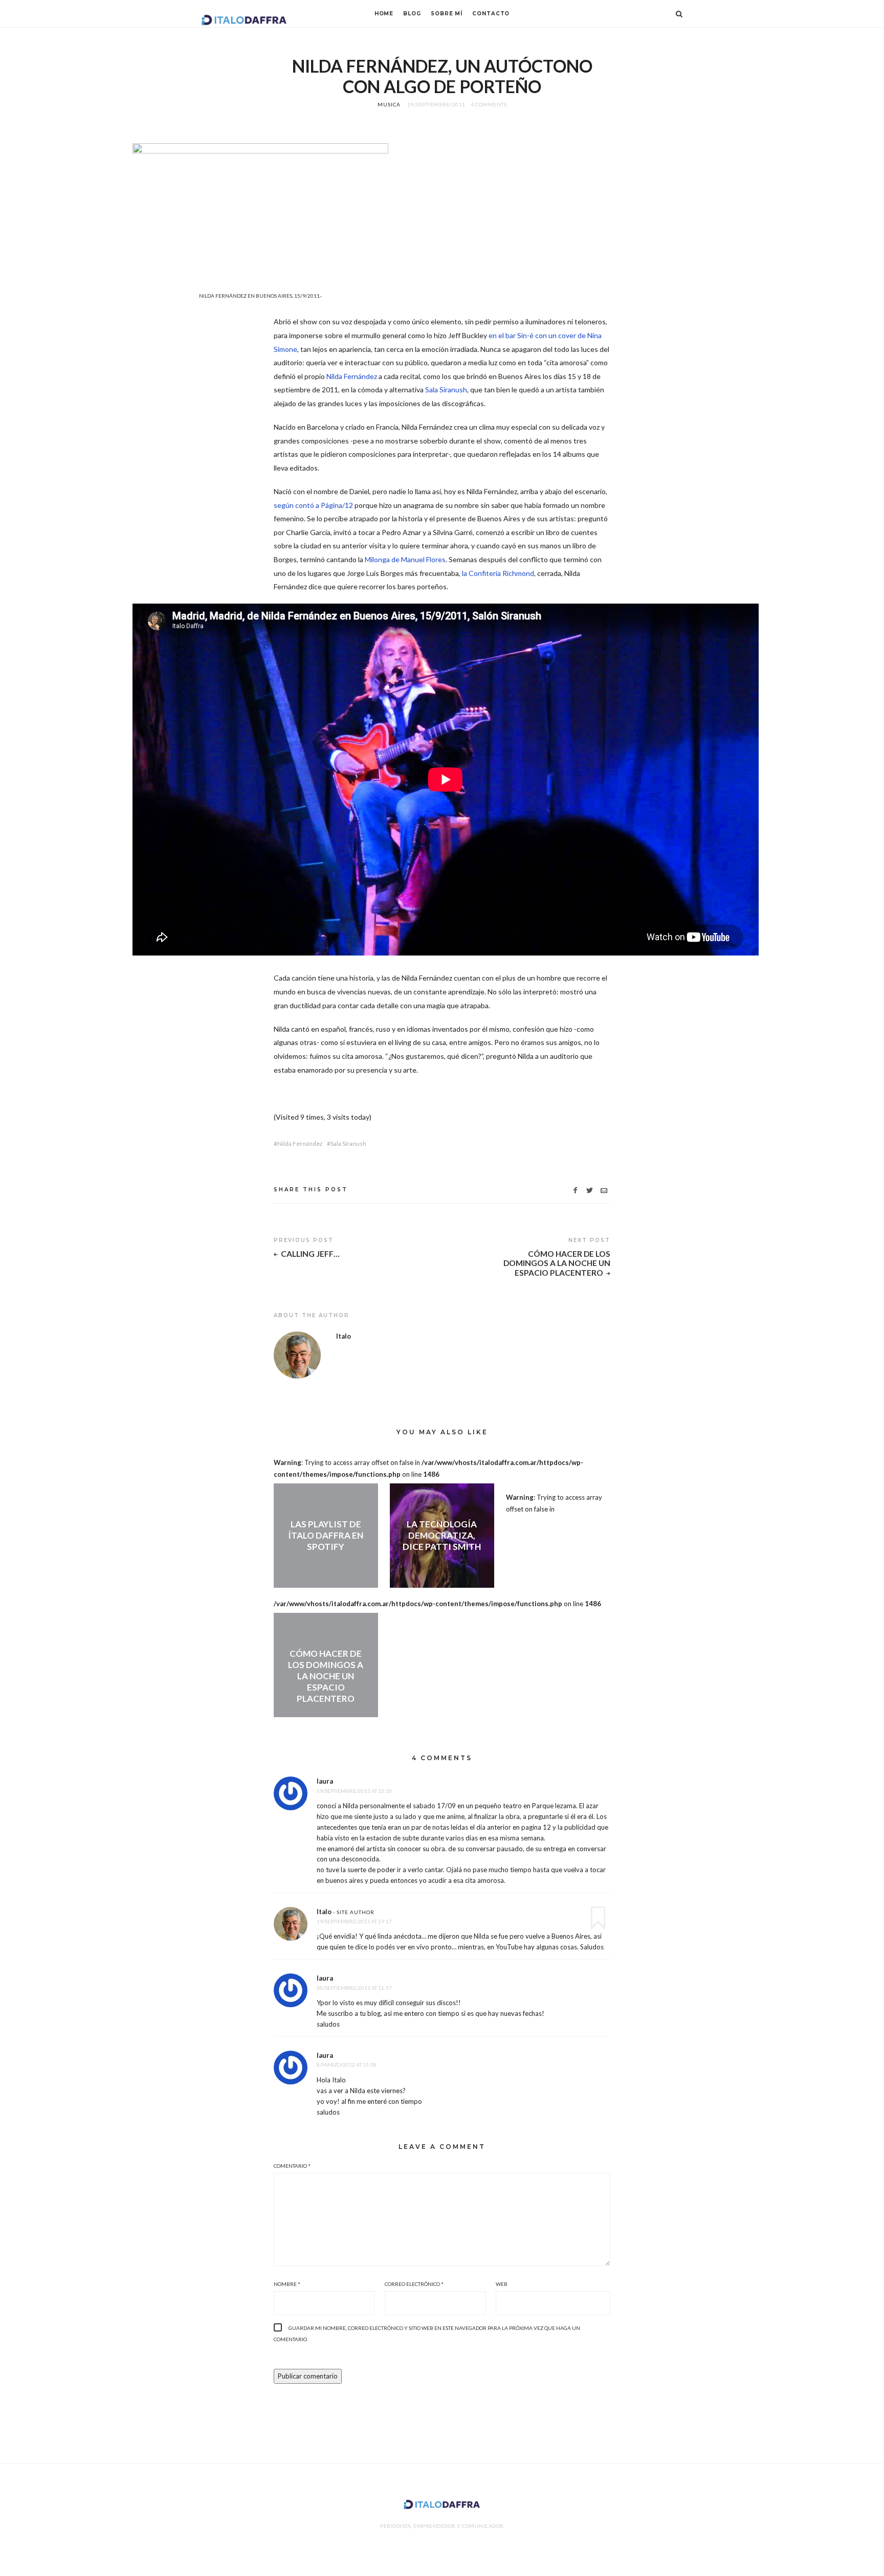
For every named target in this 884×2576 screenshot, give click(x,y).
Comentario (292, 2166)
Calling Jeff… (310, 1254)
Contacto (491, 14)
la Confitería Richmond (498, 573)
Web (502, 2284)
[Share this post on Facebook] (575, 1191)
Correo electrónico (414, 2284)
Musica (389, 104)
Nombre (287, 2284)
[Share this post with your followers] (590, 1191)
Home (384, 14)
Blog (412, 14)
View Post (326, 1564)
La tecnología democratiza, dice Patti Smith (442, 1535)
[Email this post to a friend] (604, 1191)
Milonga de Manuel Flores (405, 559)
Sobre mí (447, 14)
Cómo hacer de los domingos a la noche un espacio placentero (557, 1263)
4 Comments (489, 104)
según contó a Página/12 (313, 505)
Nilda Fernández (352, 376)
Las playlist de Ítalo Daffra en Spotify (326, 1535)
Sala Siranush (446, 390)
